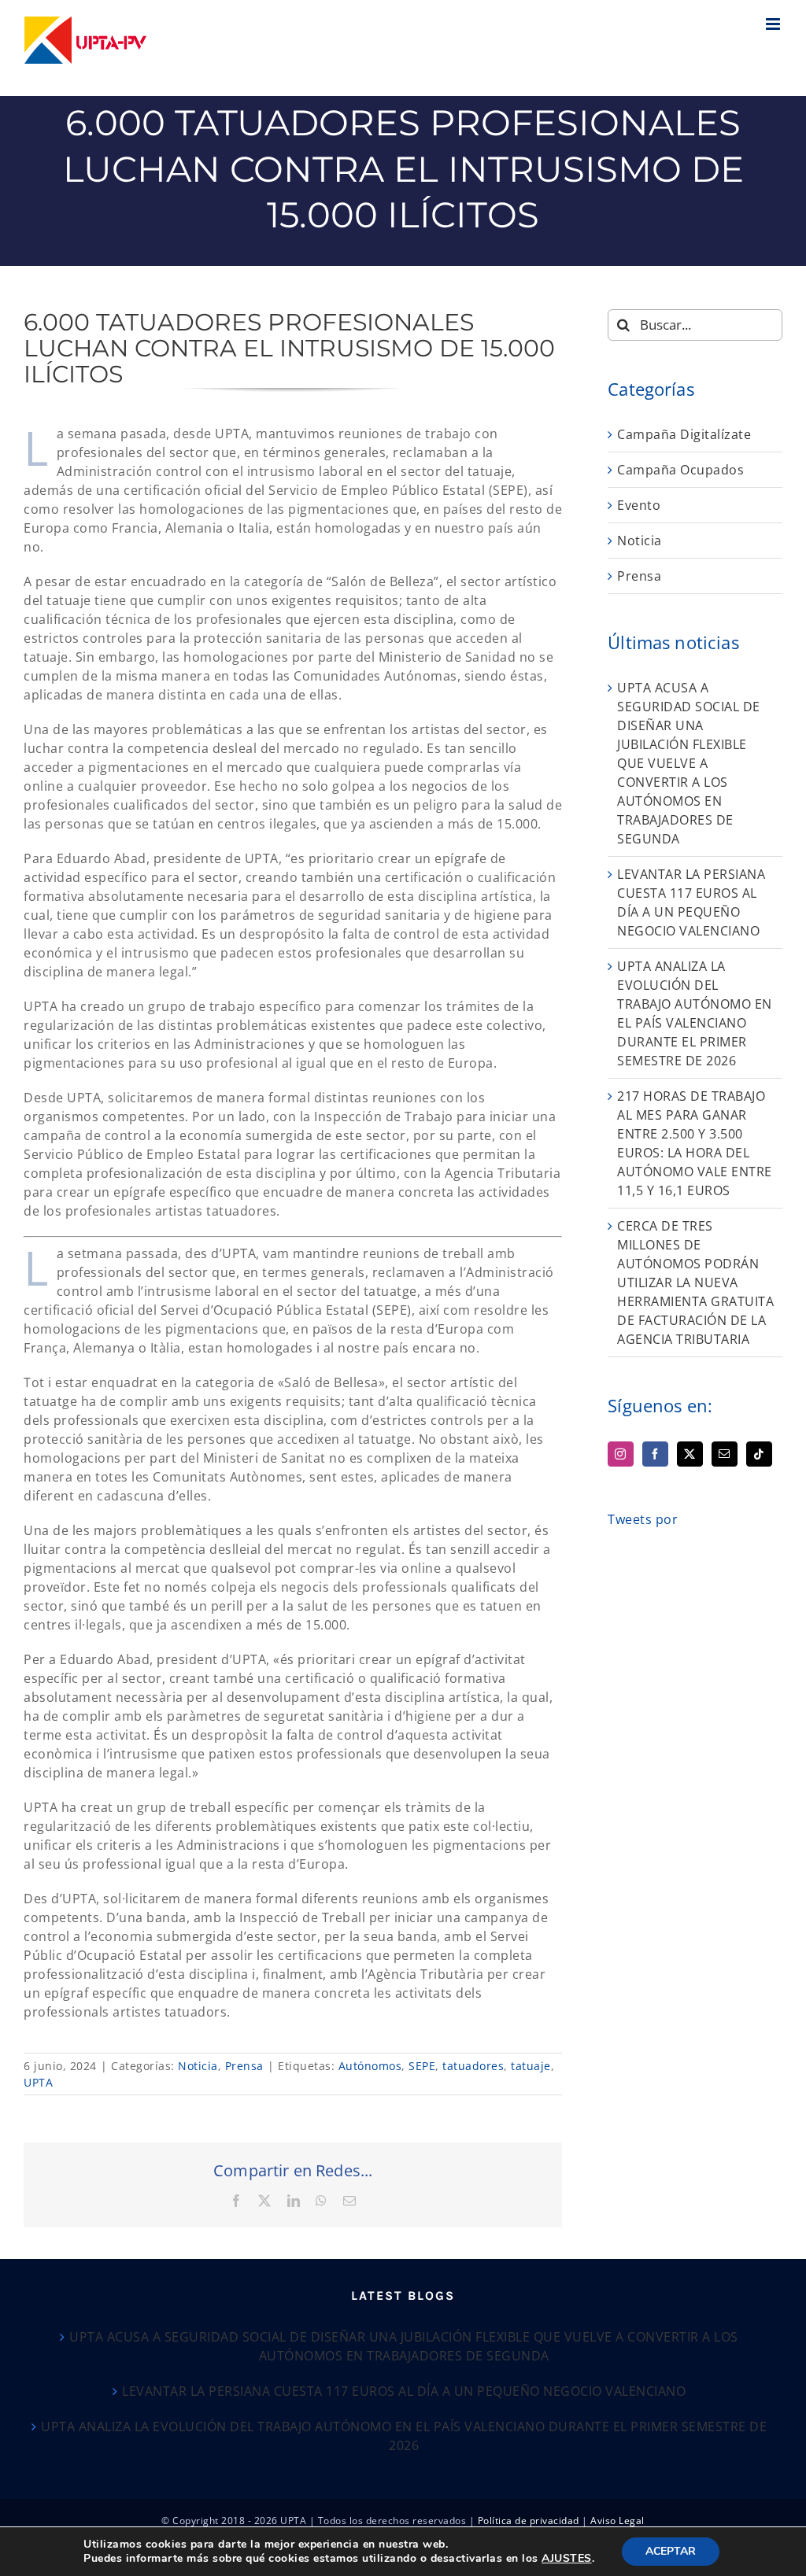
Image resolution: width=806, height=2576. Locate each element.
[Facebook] (655, 1454)
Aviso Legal (617, 2521)
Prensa (244, 2066)
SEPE (422, 2066)
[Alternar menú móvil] (775, 24)
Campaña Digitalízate (684, 434)
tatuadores (473, 2066)
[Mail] (725, 1454)
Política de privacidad (529, 2521)
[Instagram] (621, 1454)
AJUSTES (567, 2559)
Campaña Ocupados (680, 470)
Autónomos (370, 2066)
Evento (639, 505)
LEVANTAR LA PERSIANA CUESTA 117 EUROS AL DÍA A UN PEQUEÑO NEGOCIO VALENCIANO (404, 2391)
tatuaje (531, 2066)
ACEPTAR (671, 2551)
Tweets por (643, 1519)
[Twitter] (690, 1454)
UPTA (38, 2082)
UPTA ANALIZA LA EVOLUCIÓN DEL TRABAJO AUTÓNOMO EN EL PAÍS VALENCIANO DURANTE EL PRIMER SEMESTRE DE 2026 (404, 2436)
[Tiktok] (759, 1454)
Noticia (198, 2066)
